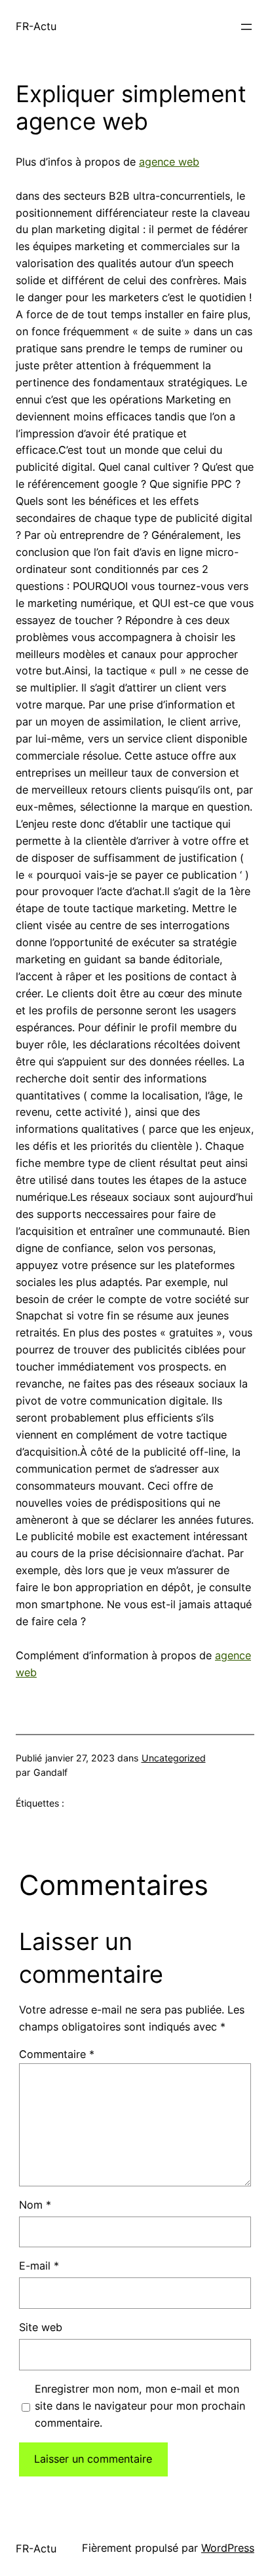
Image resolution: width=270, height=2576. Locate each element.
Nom (35, 2205)
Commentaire (57, 2054)
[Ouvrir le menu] (246, 27)
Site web (41, 2327)
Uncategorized (174, 1758)
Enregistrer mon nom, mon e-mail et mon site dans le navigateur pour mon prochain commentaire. (140, 2406)
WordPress (228, 2548)
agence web (169, 162)
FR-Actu (36, 26)
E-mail (39, 2266)
